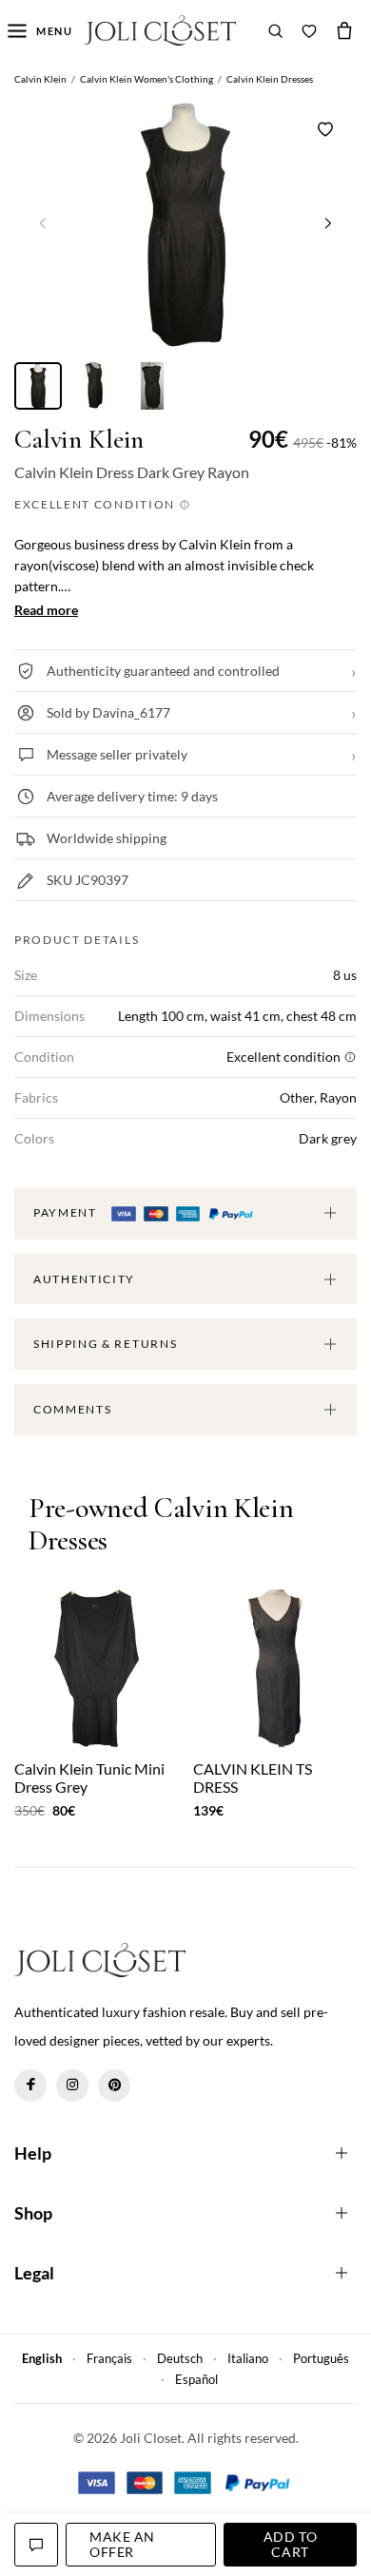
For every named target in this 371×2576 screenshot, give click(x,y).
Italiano (248, 2358)
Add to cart (290, 2544)
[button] (328, 222)
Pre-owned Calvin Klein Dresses (161, 1525)
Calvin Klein (79, 440)
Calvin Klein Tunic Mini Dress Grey (89, 1778)
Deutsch (180, 2358)
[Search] (276, 30)
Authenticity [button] (84, 1279)
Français (109, 2358)
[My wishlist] (309, 30)
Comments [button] (72, 1409)
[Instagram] (72, 2086)
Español (196, 2379)
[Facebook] (30, 2086)
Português (321, 2358)
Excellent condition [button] (97, 504)
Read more (46, 610)
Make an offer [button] (122, 2544)
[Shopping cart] (344, 30)
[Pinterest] (114, 2086)
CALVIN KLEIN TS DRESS (253, 1778)
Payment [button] (67, 1212)
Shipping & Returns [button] (105, 1344)
